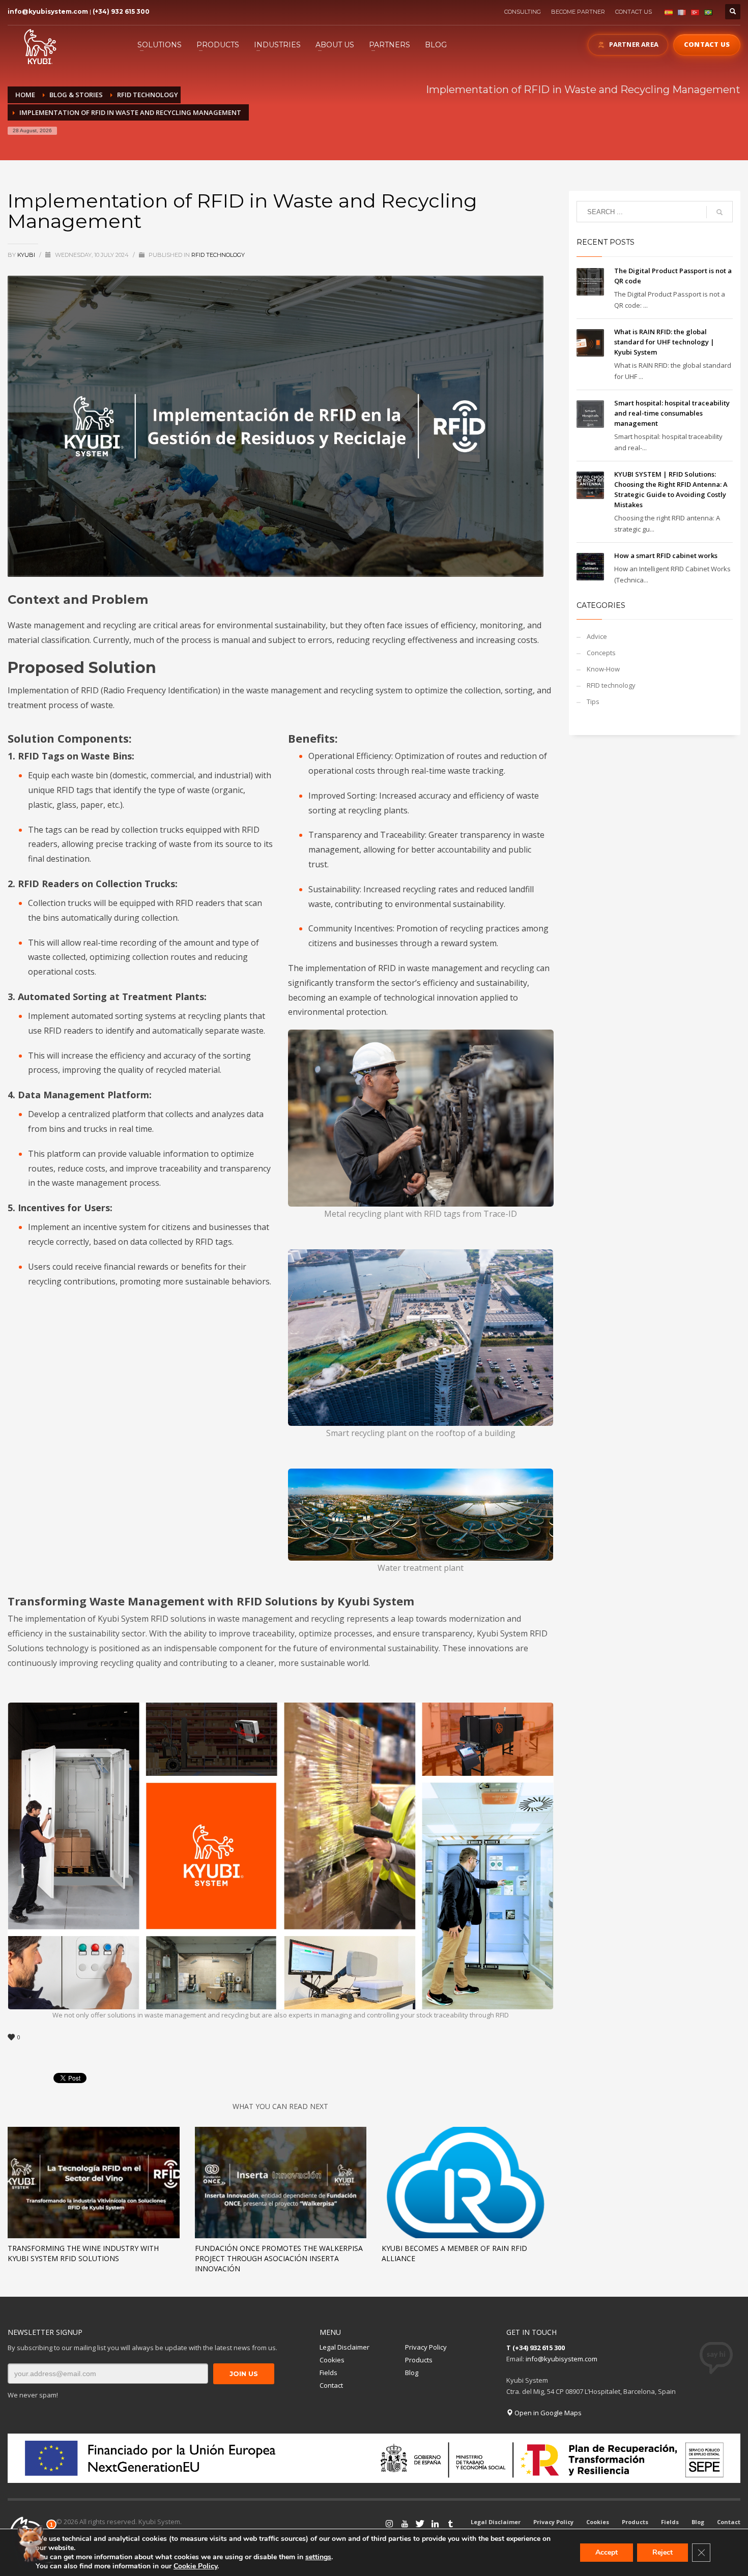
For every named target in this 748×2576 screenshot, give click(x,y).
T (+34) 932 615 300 (536, 2348)
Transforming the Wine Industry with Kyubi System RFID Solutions (83, 2253)
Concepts (601, 653)
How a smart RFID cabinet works (666, 555)
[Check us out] (420, 2524)
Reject (663, 2552)
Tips (593, 701)
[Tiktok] (450, 2524)
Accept (607, 2552)
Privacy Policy (426, 2347)
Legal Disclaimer (344, 2347)
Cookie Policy (195, 2566)
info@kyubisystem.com (48, 11)
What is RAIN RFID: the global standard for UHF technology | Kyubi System (664, 342)
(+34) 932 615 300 (121, 11)
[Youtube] (389, 2524)
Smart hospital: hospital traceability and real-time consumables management (672, 413)
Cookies (332, 2360)
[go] (720, 212)
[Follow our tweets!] (405, 2524)
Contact (331, 2385)
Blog (412, 2373)
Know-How (603, 669)
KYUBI (27, 255)
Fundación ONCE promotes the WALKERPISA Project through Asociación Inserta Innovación (279, 2258)
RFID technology (218, 255)
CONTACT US (634, 12)
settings (318, 2557)
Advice (597, 636)
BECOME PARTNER (578, 12)
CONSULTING (523, 12)
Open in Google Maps (547, 2413)
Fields (328, 2373)
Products (419, 2360)
